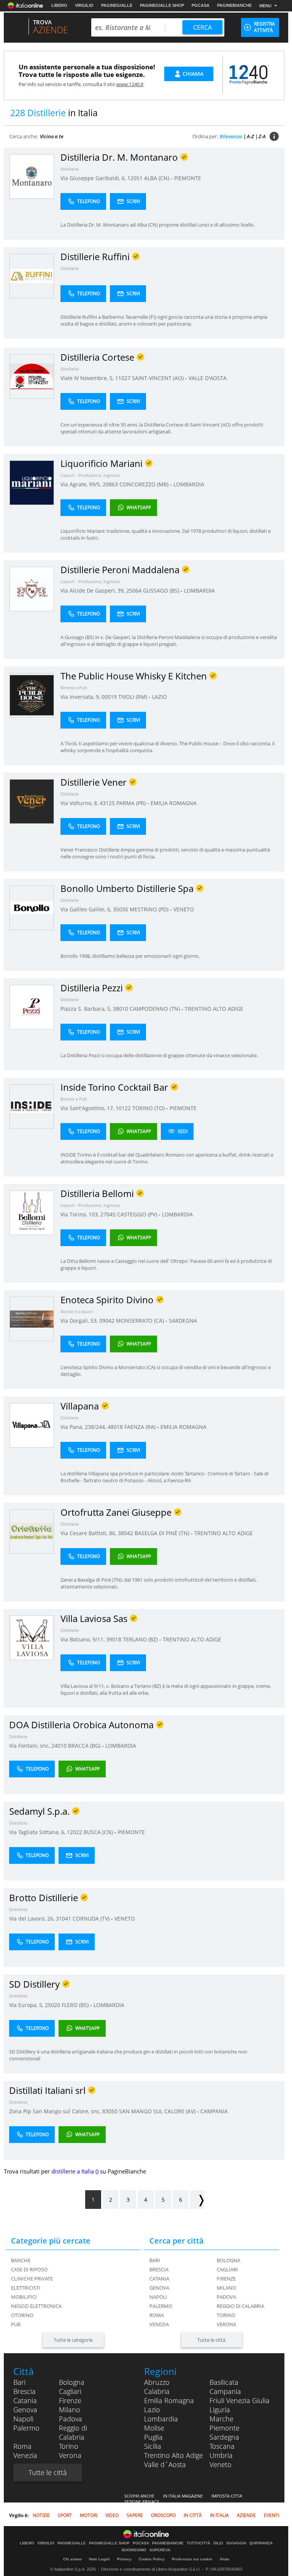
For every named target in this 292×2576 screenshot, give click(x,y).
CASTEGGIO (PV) (138, 1214)
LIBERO (59, 5)
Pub (16, 2324)
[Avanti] (197, 2200)
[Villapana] (32, 1425)
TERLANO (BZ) (141, 1639)
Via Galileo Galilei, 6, (87, 909)
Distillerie (70, 169)
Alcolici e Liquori (77, 1311)
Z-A (262, 136)
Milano (226, 2288)
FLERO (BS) (76, 2005)
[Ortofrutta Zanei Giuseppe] (32, 1531)
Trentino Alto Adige (174, 2455)
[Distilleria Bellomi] (32, 1212)
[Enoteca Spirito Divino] (32, 1319)
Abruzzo (157, 2382)
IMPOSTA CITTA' (227, 2496)
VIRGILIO (84, 5)
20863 (110, 484)
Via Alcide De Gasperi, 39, (93, 590)
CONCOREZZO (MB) (145, 484)
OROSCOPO (163, 2515)
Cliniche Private (32, 2279)
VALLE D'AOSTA (208, 378)
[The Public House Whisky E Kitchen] (32, 695)
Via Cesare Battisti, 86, (89, 1533)
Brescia (159, 2269)
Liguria (220, 2410)
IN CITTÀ (193, 2515)
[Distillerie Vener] (32, 801)
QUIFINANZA (261, 2543)
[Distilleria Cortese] (32, 376)
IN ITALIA (219, 2515)
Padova (226, 2297)
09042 (107, 1321)
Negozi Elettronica (36, 2306)
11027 (123, 378)
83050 (110, 2111)
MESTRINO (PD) (150, 909)
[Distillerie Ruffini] (32, 276)
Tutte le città (211, 2340)
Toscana (222, 2446)
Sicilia (153, 2446)
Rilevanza (231, 136)
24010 (59, 1746)
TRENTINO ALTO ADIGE (214, 1009)
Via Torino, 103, (80, 1214)
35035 (121, 909)
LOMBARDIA (189, 484)
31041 (63, 1918)
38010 (121, 1009)
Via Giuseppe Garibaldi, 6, (94, 178)
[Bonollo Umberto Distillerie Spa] (32, 907)
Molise (154, 2428)
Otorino (22, 2315)
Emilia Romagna (169, 2400)
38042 (125, 1533)
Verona (226, 2324)
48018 (115, 1427)
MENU (265, 6)
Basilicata (224, 2382)
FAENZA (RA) (141, 1427)
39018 (114, 1639)
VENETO (184, 909)
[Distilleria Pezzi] (32, 1007)
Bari (155, 2260)
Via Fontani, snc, (30, 1746)
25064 (134, 590)
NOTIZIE (41, 2515)
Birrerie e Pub (74, 688)
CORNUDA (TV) (92, 1918)
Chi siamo (72, 2559)
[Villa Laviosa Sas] (32, 1637)
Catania (159, 2279)
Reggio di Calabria (240, 2306)
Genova (159, 2288)
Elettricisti (26, 2288)
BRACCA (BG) (85, 1746)
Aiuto (225, 2559)
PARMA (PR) (132, 803)
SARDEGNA (183, 1321)
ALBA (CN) (157, 178)
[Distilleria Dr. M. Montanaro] (32, 176)
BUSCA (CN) (99, 1832)
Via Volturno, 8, (80, 803)
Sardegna (224, 2437)
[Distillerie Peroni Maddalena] (32, 589)
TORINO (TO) (149, 1108)
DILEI (218, 2543)
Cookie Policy (152, 2559)
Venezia (159, 2324)
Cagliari (227, 2269)
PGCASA (201, 5)
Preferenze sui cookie (192, 2559)
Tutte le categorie (73, 2340)
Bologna (229, 2260)
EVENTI (271, 2515)
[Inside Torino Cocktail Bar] (32, 1106)
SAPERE (135, 2515)
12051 (135, 178)
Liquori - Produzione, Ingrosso (90, 475)
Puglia (153, 2437)
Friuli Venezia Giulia (240, 2400)
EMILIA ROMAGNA (174, 803)
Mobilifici (24, 2297)
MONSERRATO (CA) (141, 1321)
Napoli (158, 2297)
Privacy (124, 2559)
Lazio (152, 2410)
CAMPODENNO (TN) (156, 1009)
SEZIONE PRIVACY (142, 2502)
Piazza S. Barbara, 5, (87, 1009)
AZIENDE (246, 2515)
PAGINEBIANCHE (234, 5)
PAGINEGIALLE (117, 5)
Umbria (221, 2455)
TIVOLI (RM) (133, 697)
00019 (109, 697)
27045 (108, 1214)
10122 (123, 1108)
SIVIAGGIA (236, 2543)
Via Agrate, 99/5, (82, 484)
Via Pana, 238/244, (84, 1427)
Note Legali (99, 2559)
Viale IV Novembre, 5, (88, 378)
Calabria (157, 2391)
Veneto (221, 2464)
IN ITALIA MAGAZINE (183, 2496)
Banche (21, 2260)
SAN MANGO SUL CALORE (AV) (158, 2111)
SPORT (65, 2515)
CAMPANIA (214, 2111)
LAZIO (159, 697)
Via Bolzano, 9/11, (83, 1639)
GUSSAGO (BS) (162, 590)
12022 (75, 1832)
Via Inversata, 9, (81, 697)
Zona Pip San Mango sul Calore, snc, (56, 2111)
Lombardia (161, 2419)
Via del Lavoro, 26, (33, 1918)
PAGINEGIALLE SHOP (162, 5)
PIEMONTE (188, 178)
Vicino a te (52, 136)
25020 (52, 2005)
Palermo (161, 2306)
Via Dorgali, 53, (80, 1321)
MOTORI (89, 2515)
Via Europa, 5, (27, 2005)
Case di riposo (29, 2269)
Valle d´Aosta (165, 2464)
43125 (107, 803)
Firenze (226, 2279)
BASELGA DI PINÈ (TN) (163, 1533)
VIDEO (112, 2515)
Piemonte (225, 2428)
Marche (221, 2419)
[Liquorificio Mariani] (32, 482)
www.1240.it (130, 84)
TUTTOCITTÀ (198, 2543)
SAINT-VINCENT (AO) (159, 378)
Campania (225, 2391)
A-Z (250, 136)
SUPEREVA (160, 2550)
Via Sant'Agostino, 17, (88, 1108)
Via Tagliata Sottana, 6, (38, 1832)
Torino (226, 2315)
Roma (157, 2315)
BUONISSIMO (134, 2550)
